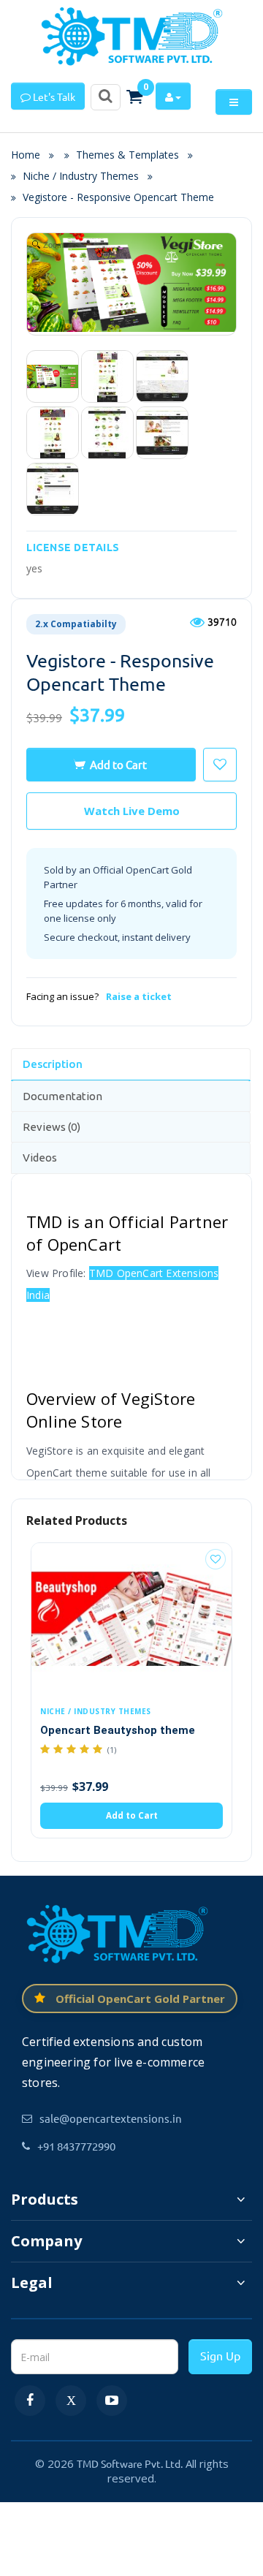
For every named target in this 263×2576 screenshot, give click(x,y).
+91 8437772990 (76, 2146)
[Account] (173, 96)
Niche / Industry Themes (81, 176)
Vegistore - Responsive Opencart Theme (118, 197)
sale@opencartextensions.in (111, 2118)
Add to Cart (118, 764)
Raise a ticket (139, 996)
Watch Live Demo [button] (132, 811)
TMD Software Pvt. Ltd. (130, 2463)
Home (30, 155)
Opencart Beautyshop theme (118, 1730)
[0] (134, 96)
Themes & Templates (127, 155)
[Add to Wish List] (216, 1559)
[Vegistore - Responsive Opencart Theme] (53, 376)
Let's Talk (53, 96)
